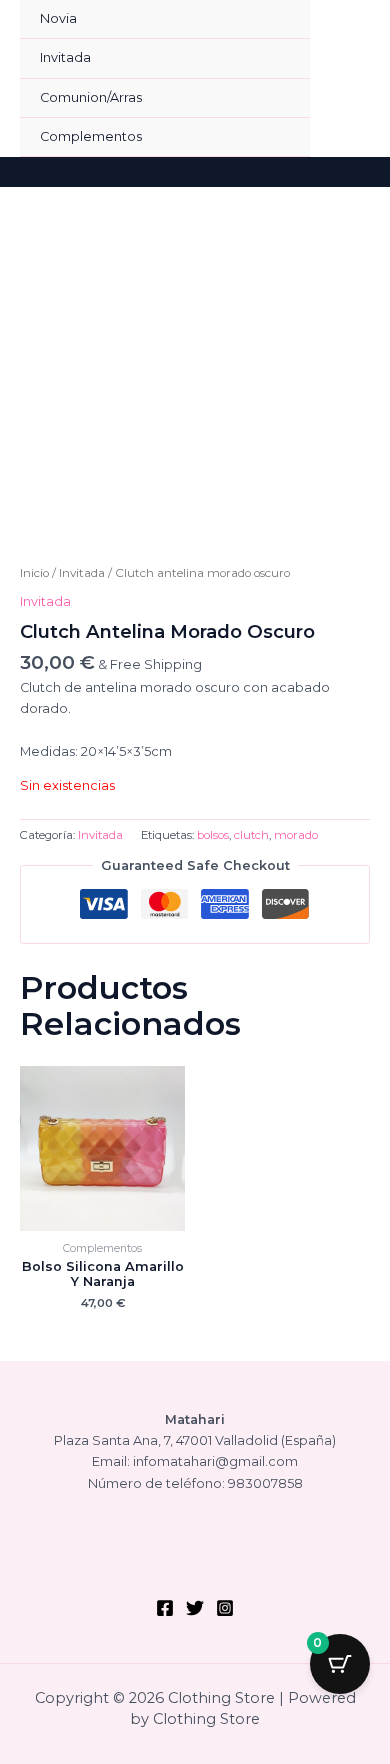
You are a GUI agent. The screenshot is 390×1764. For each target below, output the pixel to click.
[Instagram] (225, 1608)
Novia (58, 18)
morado (296, 835)
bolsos (213, 835)
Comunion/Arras (91, 97)
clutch (251, 835)
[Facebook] (165, 1608)
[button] (361, 172)
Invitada (65, 57)
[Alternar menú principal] (350, 79)
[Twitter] (195, 1608)
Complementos (91, 136)
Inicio (34, 573)
